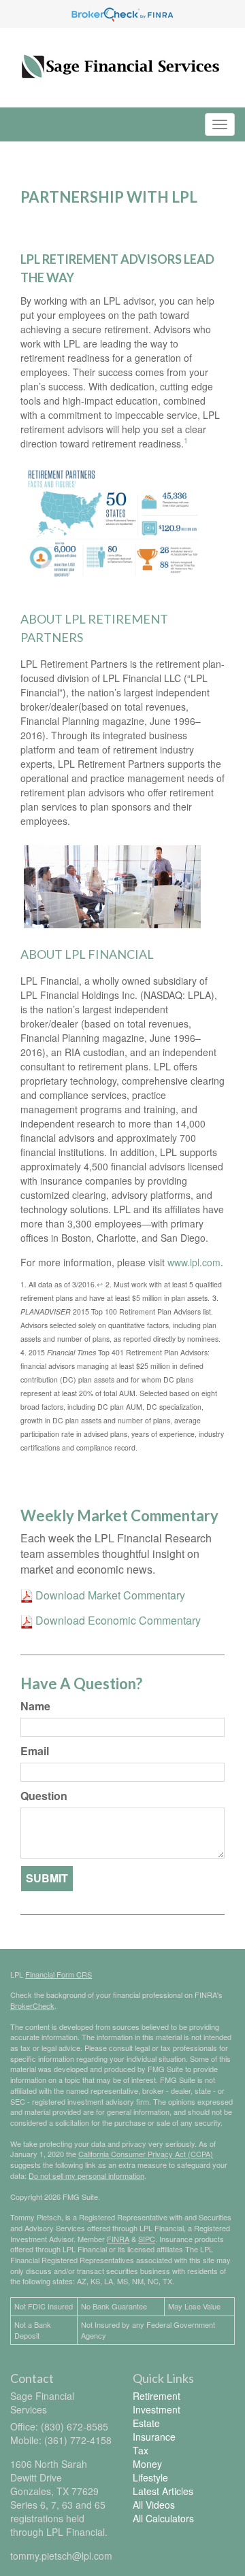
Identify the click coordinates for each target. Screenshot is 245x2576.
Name (35, 1706)
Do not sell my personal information (86, 2175)
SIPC (147, 2239)
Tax (141, 2450)
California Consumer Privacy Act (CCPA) (146, 2154)
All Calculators (163, 2518)
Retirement (157, 2396)
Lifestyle (150, 2477)
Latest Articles (163, 2491)
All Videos (154, 2505)
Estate (146, 2423)
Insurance (154, 2437)
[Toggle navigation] (220, 124)
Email (35, 1751)
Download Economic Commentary (117, 1620)
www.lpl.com (194, 1262)
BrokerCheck (32, 2005)
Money (147, 2464)
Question (44, 1796)
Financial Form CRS (59, 1974)
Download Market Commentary (109, 1595)
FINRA (118, 2239)
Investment (157, 2409)
